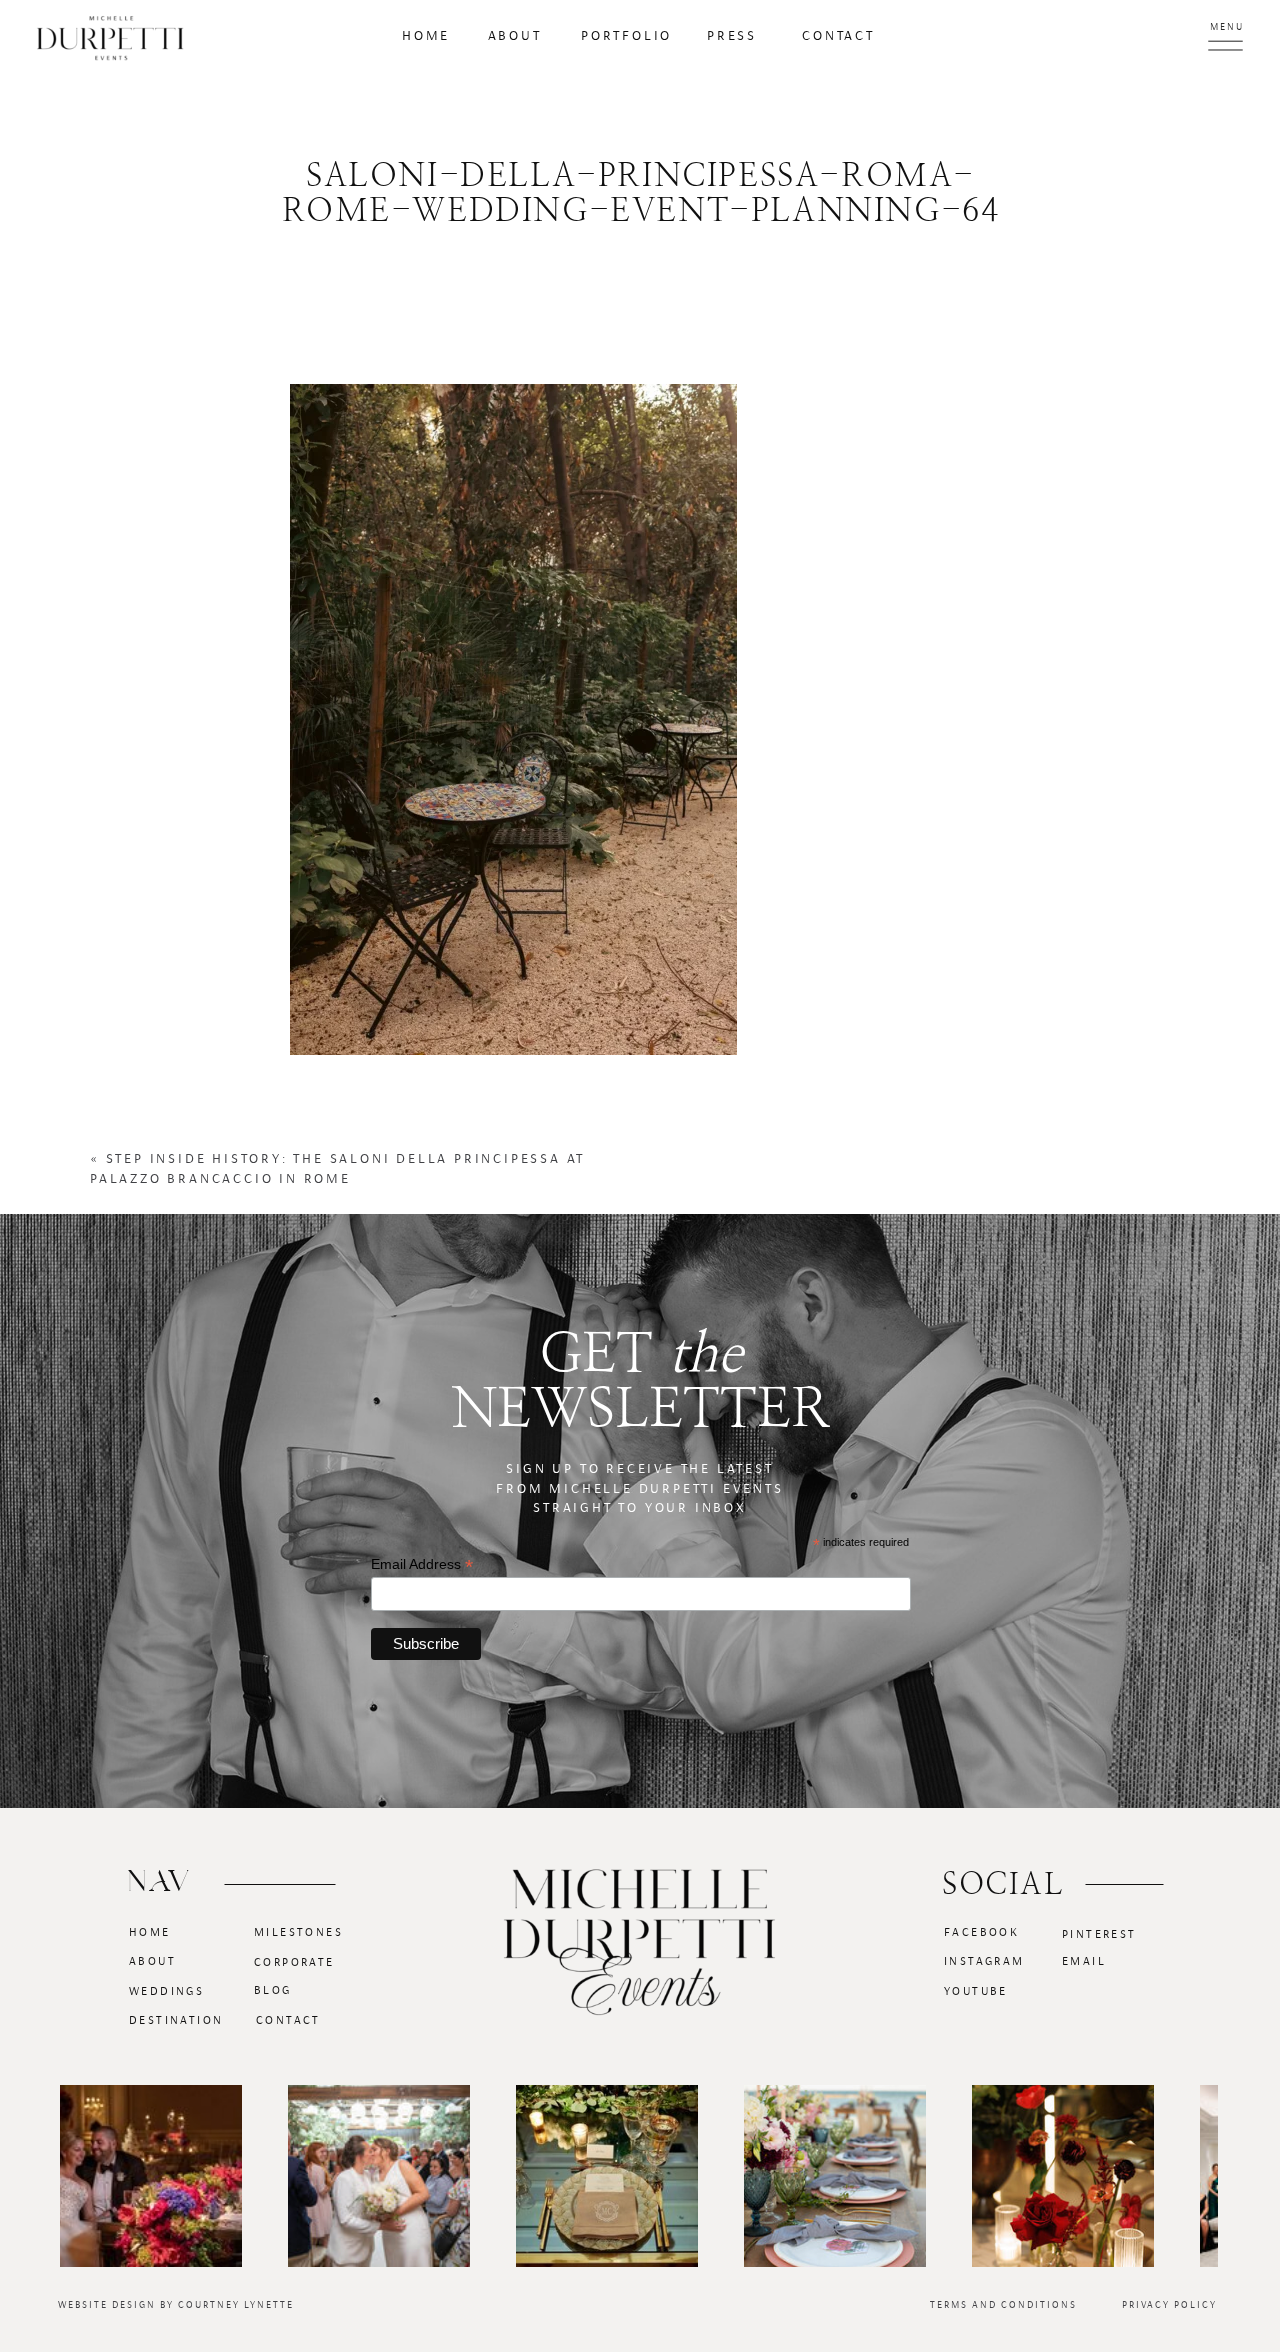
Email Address (422, 1564)
